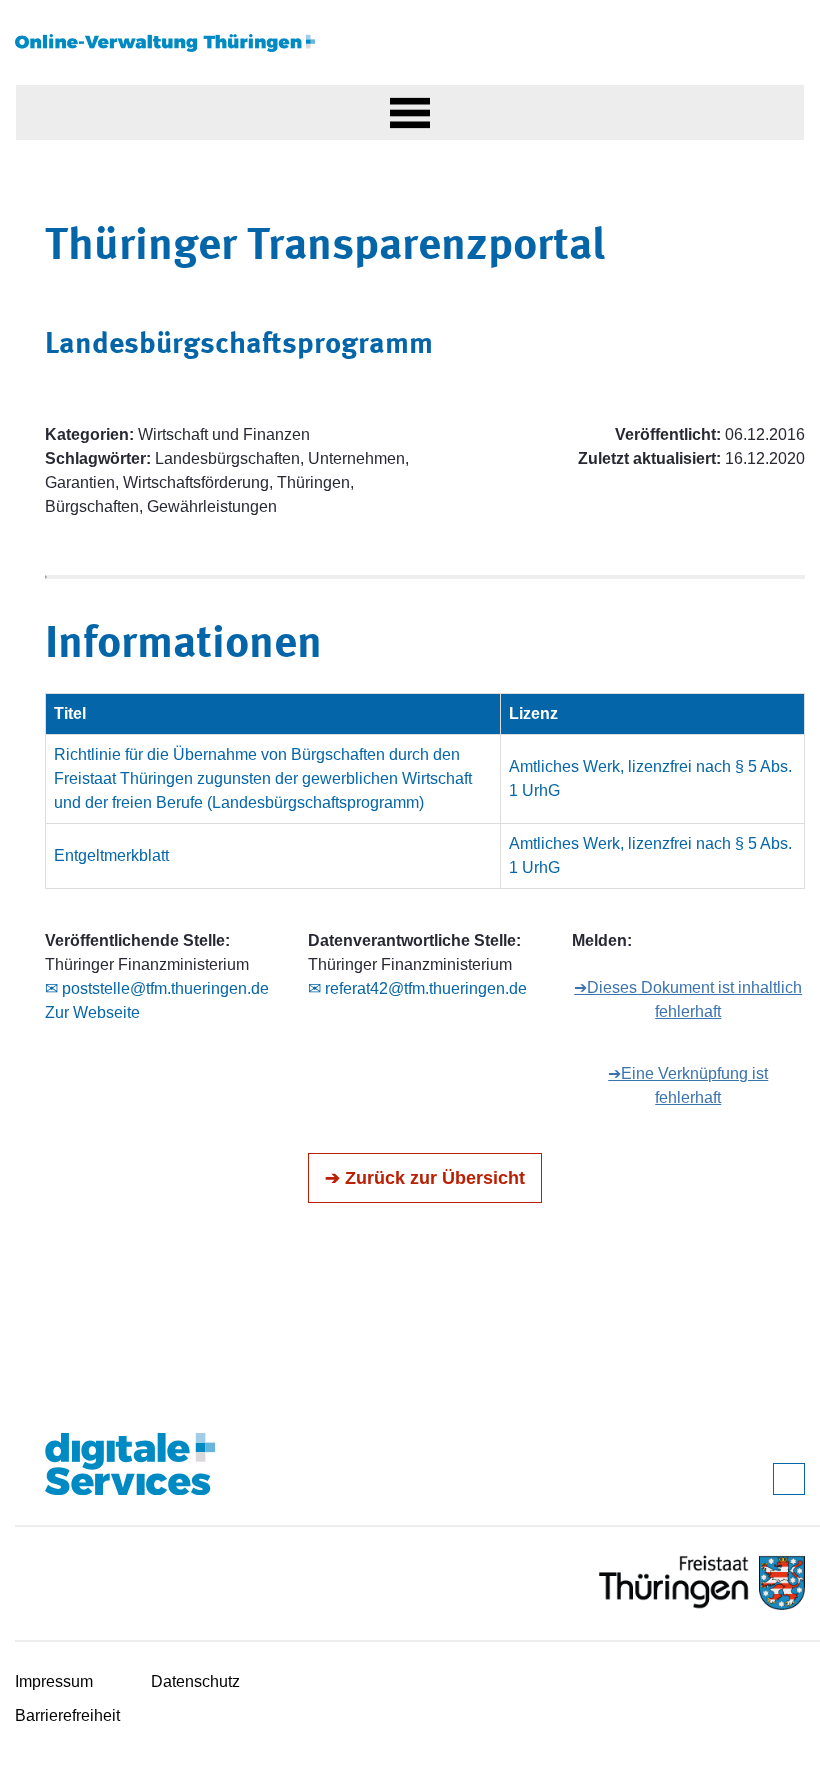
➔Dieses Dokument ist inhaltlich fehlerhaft (688, 999)
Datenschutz (195, 1681)
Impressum (54, 1681)
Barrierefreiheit (67, 1715)
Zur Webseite (92, 1012)
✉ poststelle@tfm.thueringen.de (157, 988)
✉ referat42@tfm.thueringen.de (417, 988)
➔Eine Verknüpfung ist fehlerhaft (688, 1085)
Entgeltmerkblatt (111, 855)
